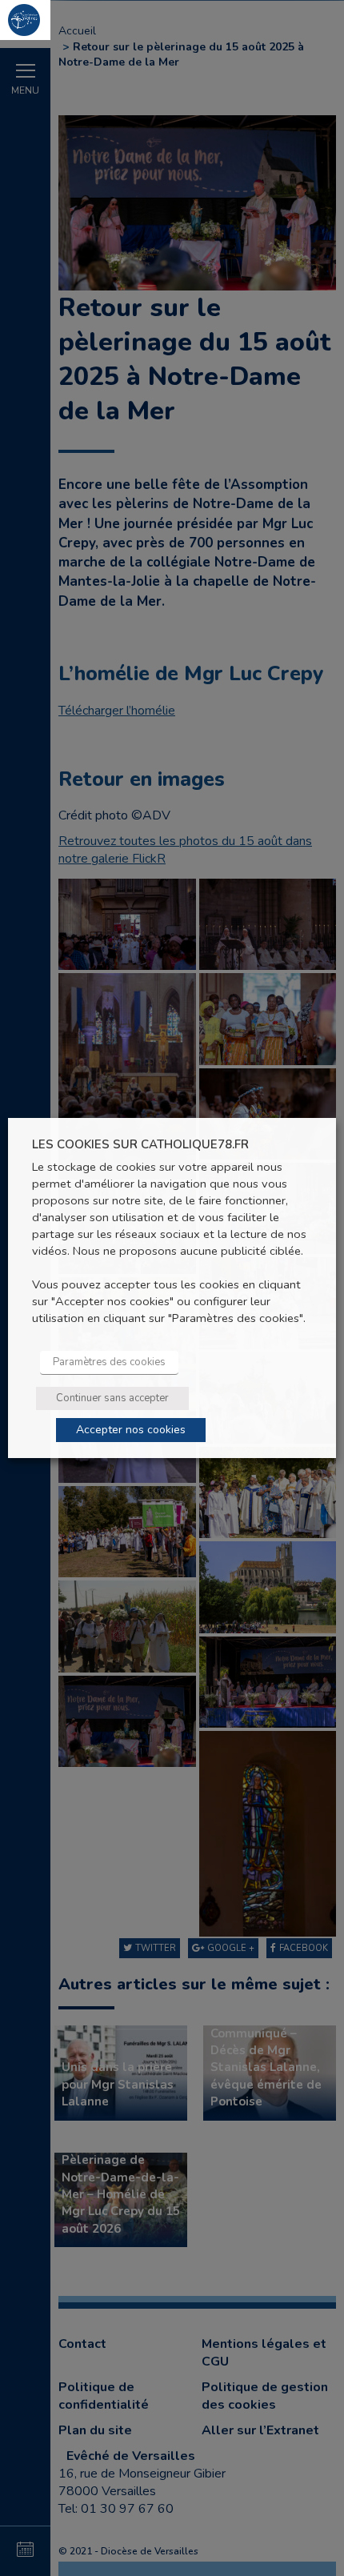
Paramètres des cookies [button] (109, 1362)
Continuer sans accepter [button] (112, 1398)
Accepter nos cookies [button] (131, 1430)
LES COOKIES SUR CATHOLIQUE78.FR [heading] (140, 1145)
